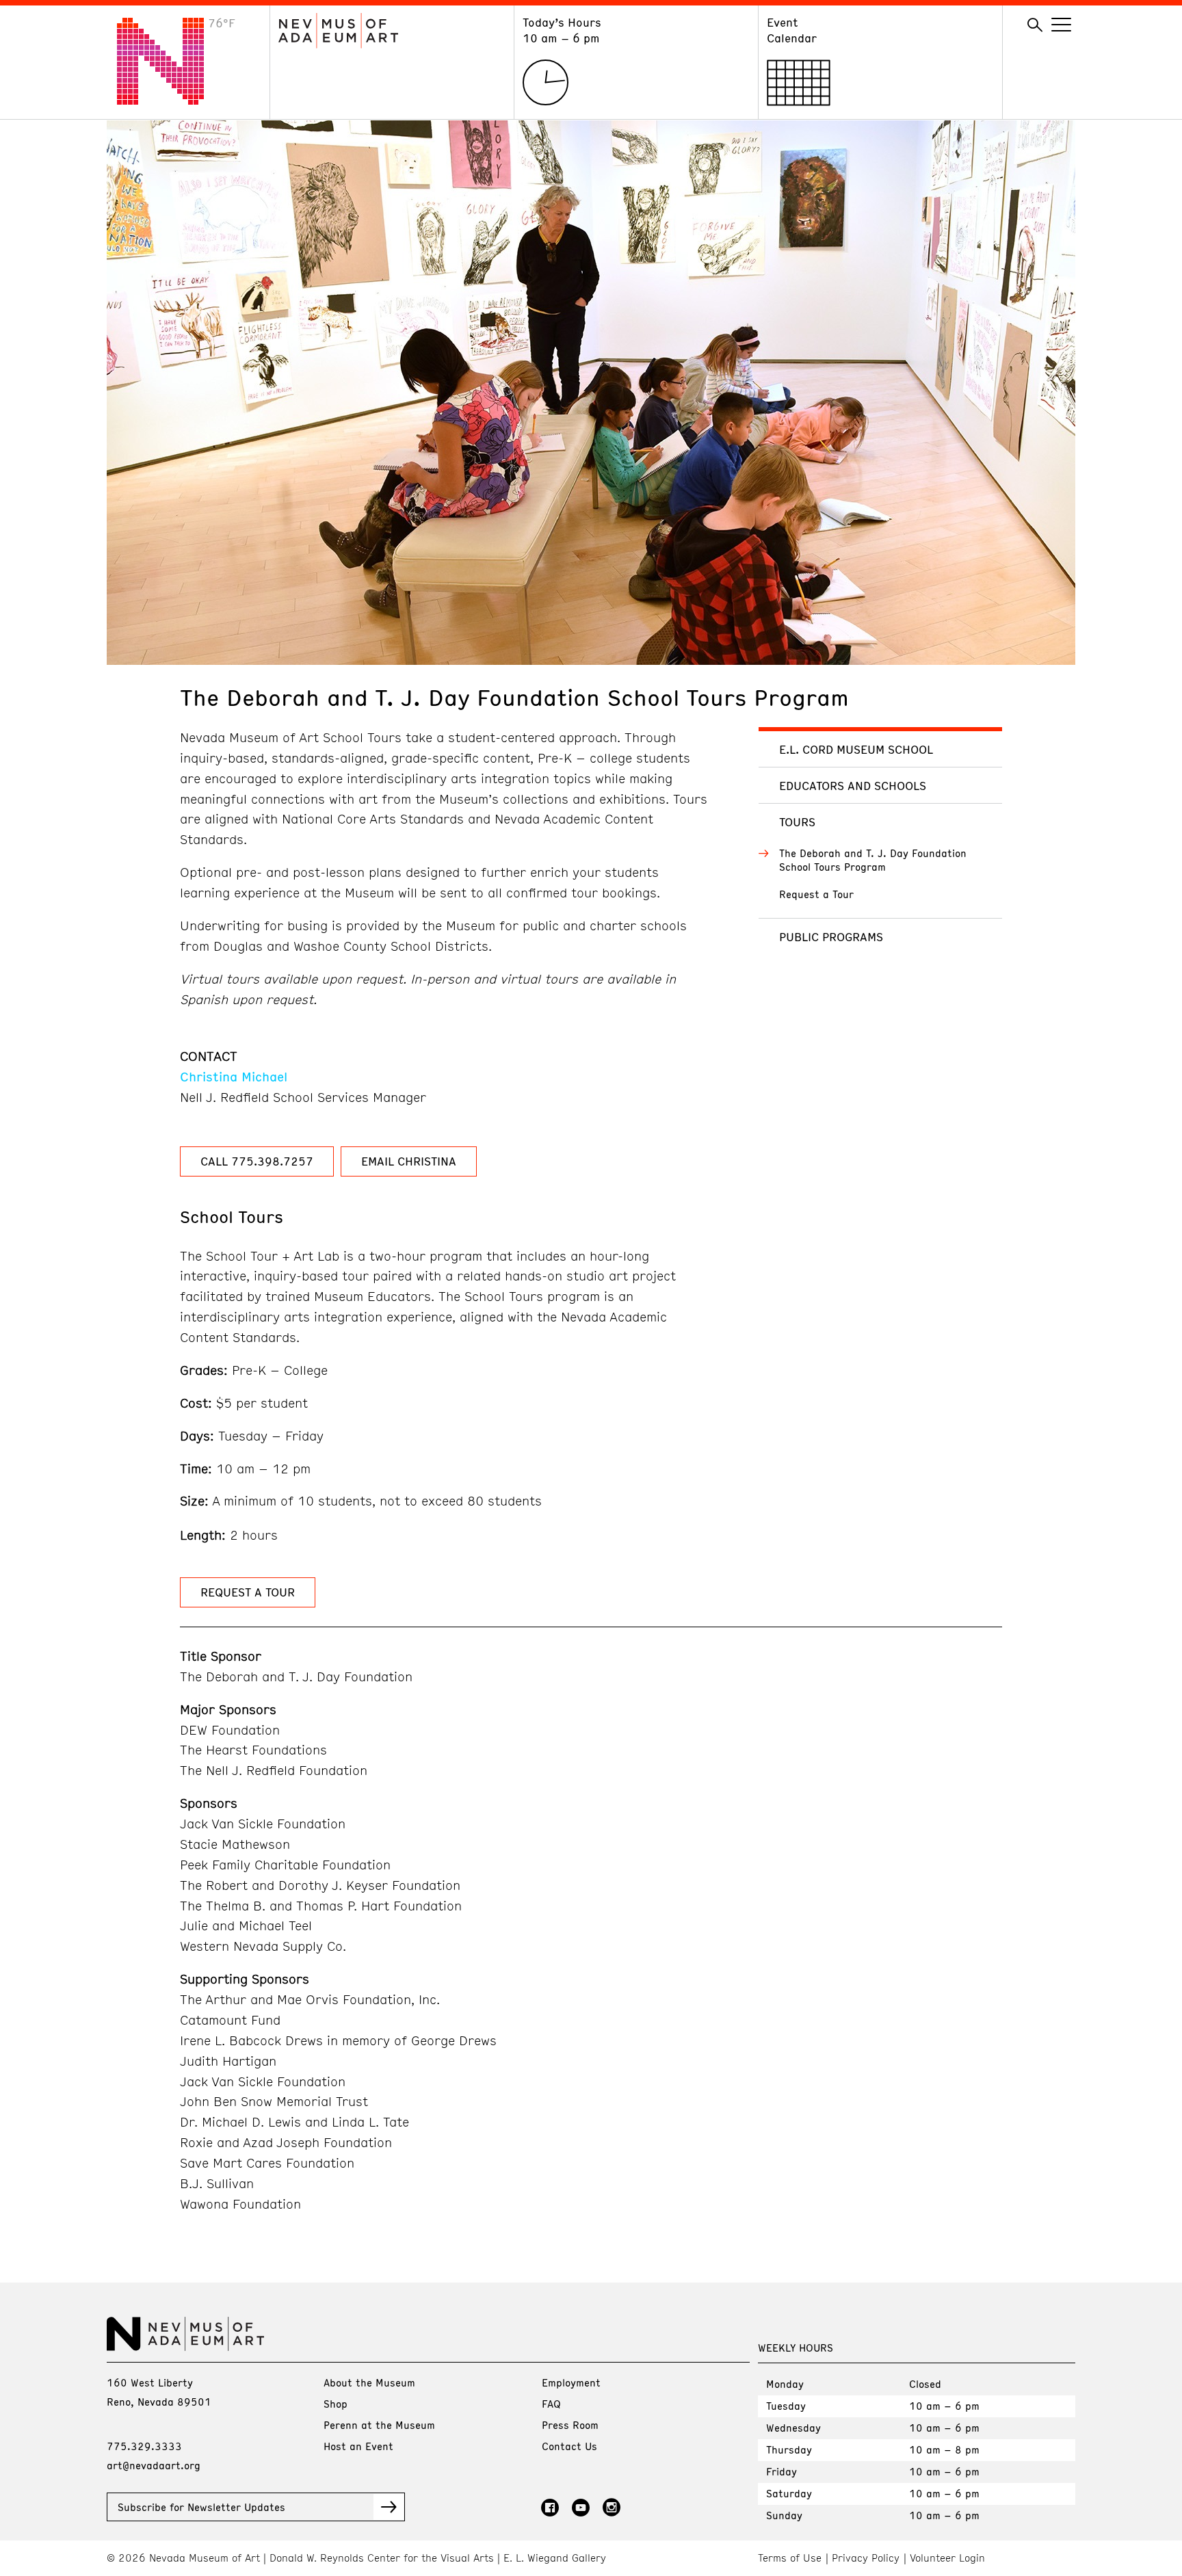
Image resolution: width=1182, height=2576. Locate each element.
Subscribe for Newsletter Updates (201, 2507)
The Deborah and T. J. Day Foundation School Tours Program (873, 860)
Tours (797, 822)
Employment (571, 2382)
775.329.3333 (144, 2446)
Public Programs (831, 936)
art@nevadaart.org (154, 2465)
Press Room (570, 2425)
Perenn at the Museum (379, 2425)
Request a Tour (816, 894)
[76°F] (171, 101)
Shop (336, 2404)
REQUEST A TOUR (248, 1592)
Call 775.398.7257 (257, 1161)
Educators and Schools (853, 785)
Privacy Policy (866, 2558)
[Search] (1035, 25)
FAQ (551, 2404)
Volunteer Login (947, 2558)
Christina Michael (234, 1076)
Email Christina (409, 1161)
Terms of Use (790, 2558)
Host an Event (358, 2446)
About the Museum (369, 2382)
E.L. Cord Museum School (856, 749)
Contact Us (569, 2446)
